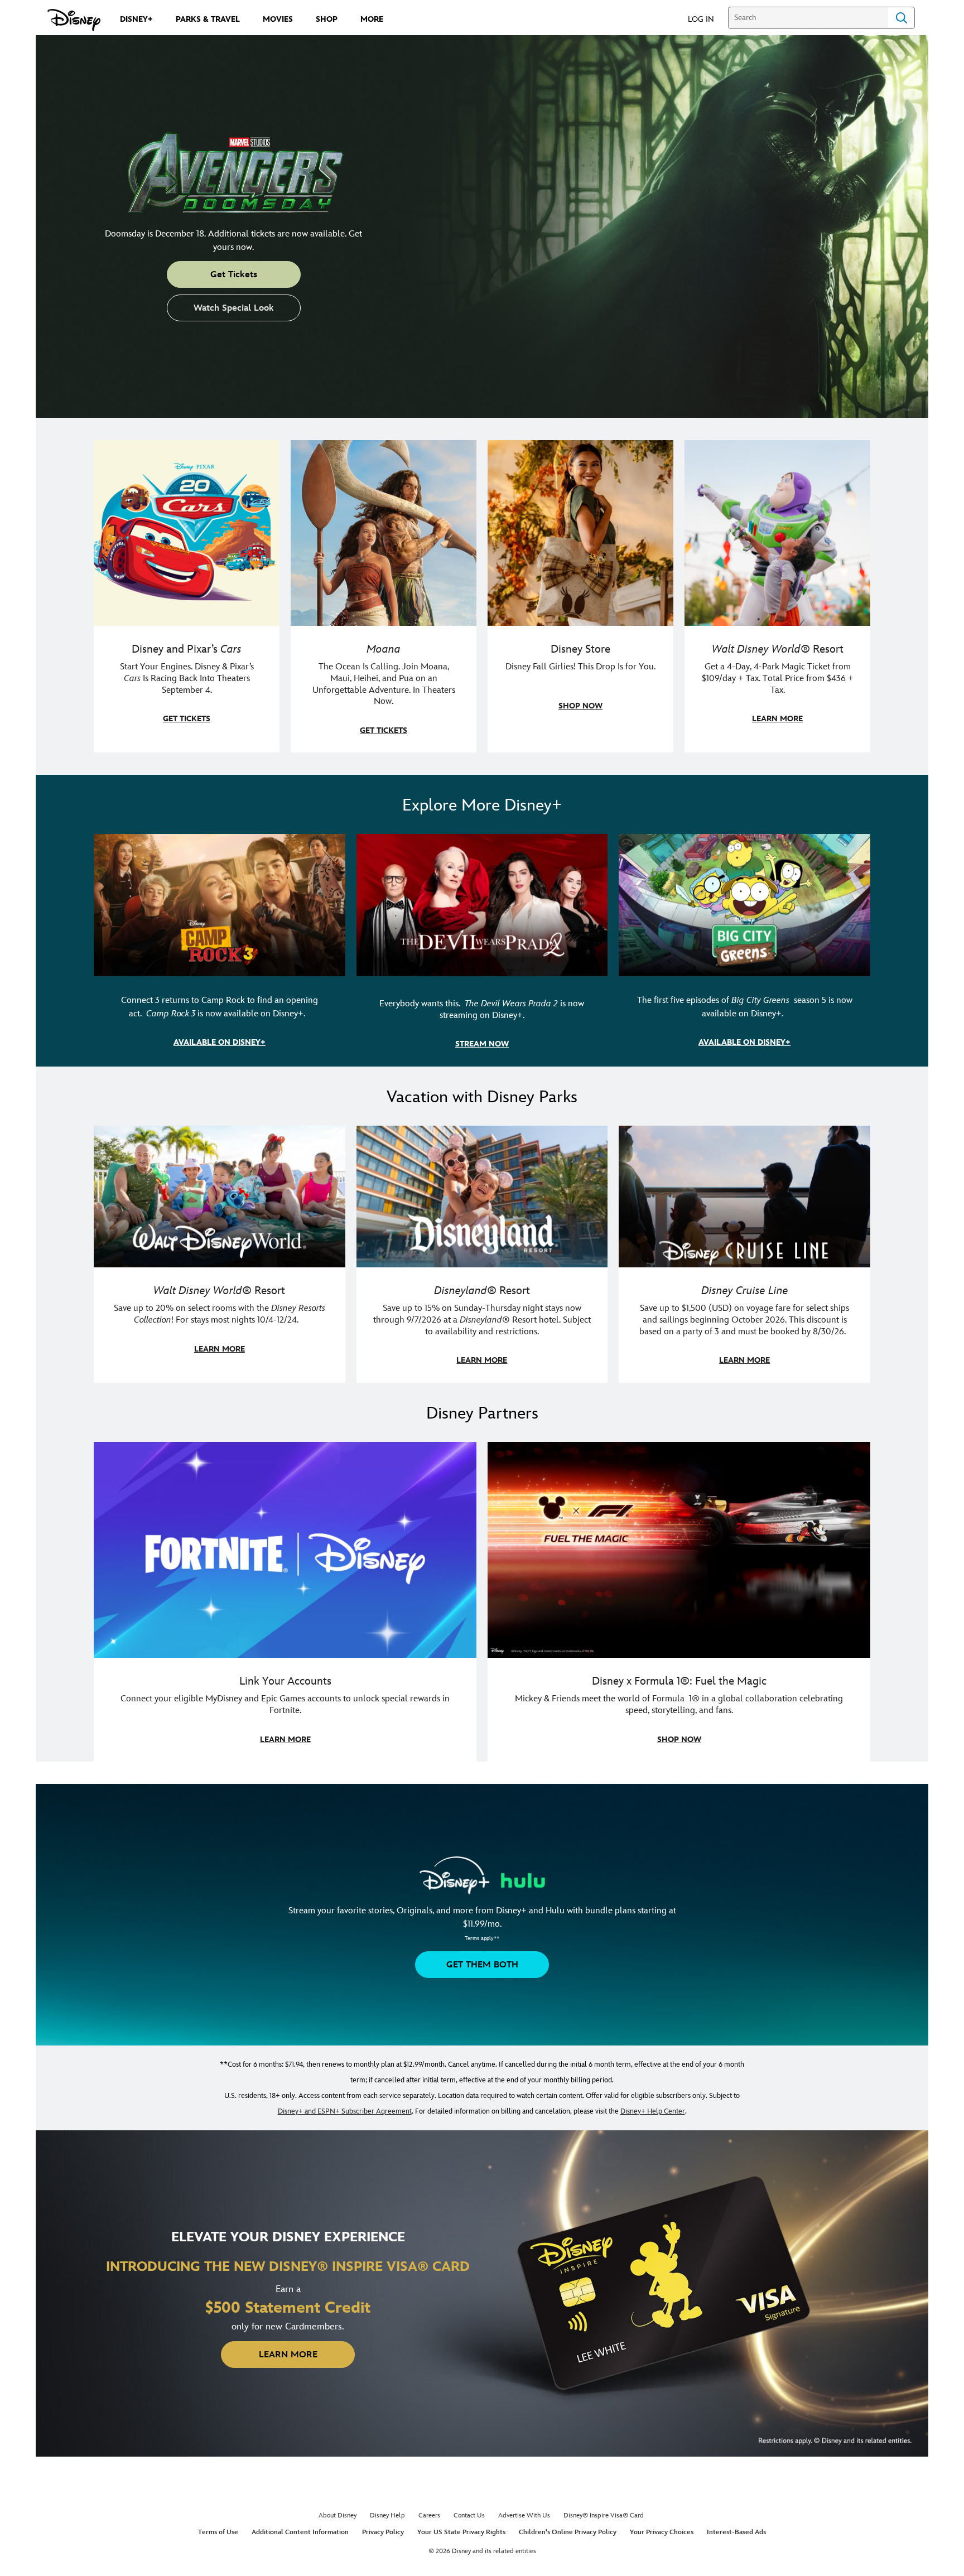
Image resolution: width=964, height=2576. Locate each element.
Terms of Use (218, 2532)
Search (902, 18)
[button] (707, 19)
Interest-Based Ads (736, 2532)
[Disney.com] (74, 20)
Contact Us (469, 2515)
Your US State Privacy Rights (461, 2532)
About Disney (338, 2515)
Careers (429, 2515)
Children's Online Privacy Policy (568, 2532)
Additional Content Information (300, 2532)
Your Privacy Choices (662, 2532)
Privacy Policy (383, 2532)
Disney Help (387, 2515)
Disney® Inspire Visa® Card (604, 2515)
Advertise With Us (524, 2515)
